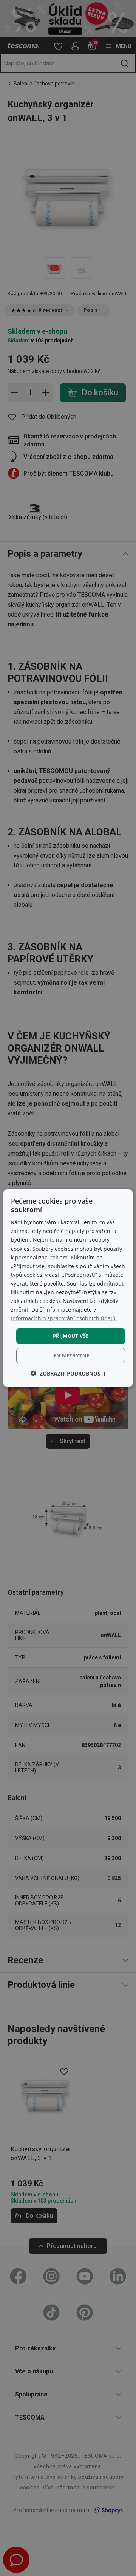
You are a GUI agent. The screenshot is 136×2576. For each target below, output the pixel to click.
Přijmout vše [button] (71, 1336)
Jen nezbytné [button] (71, 1355)
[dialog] (68, 1288)
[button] (68, 1373)
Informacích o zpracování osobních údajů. (64, 1318)
